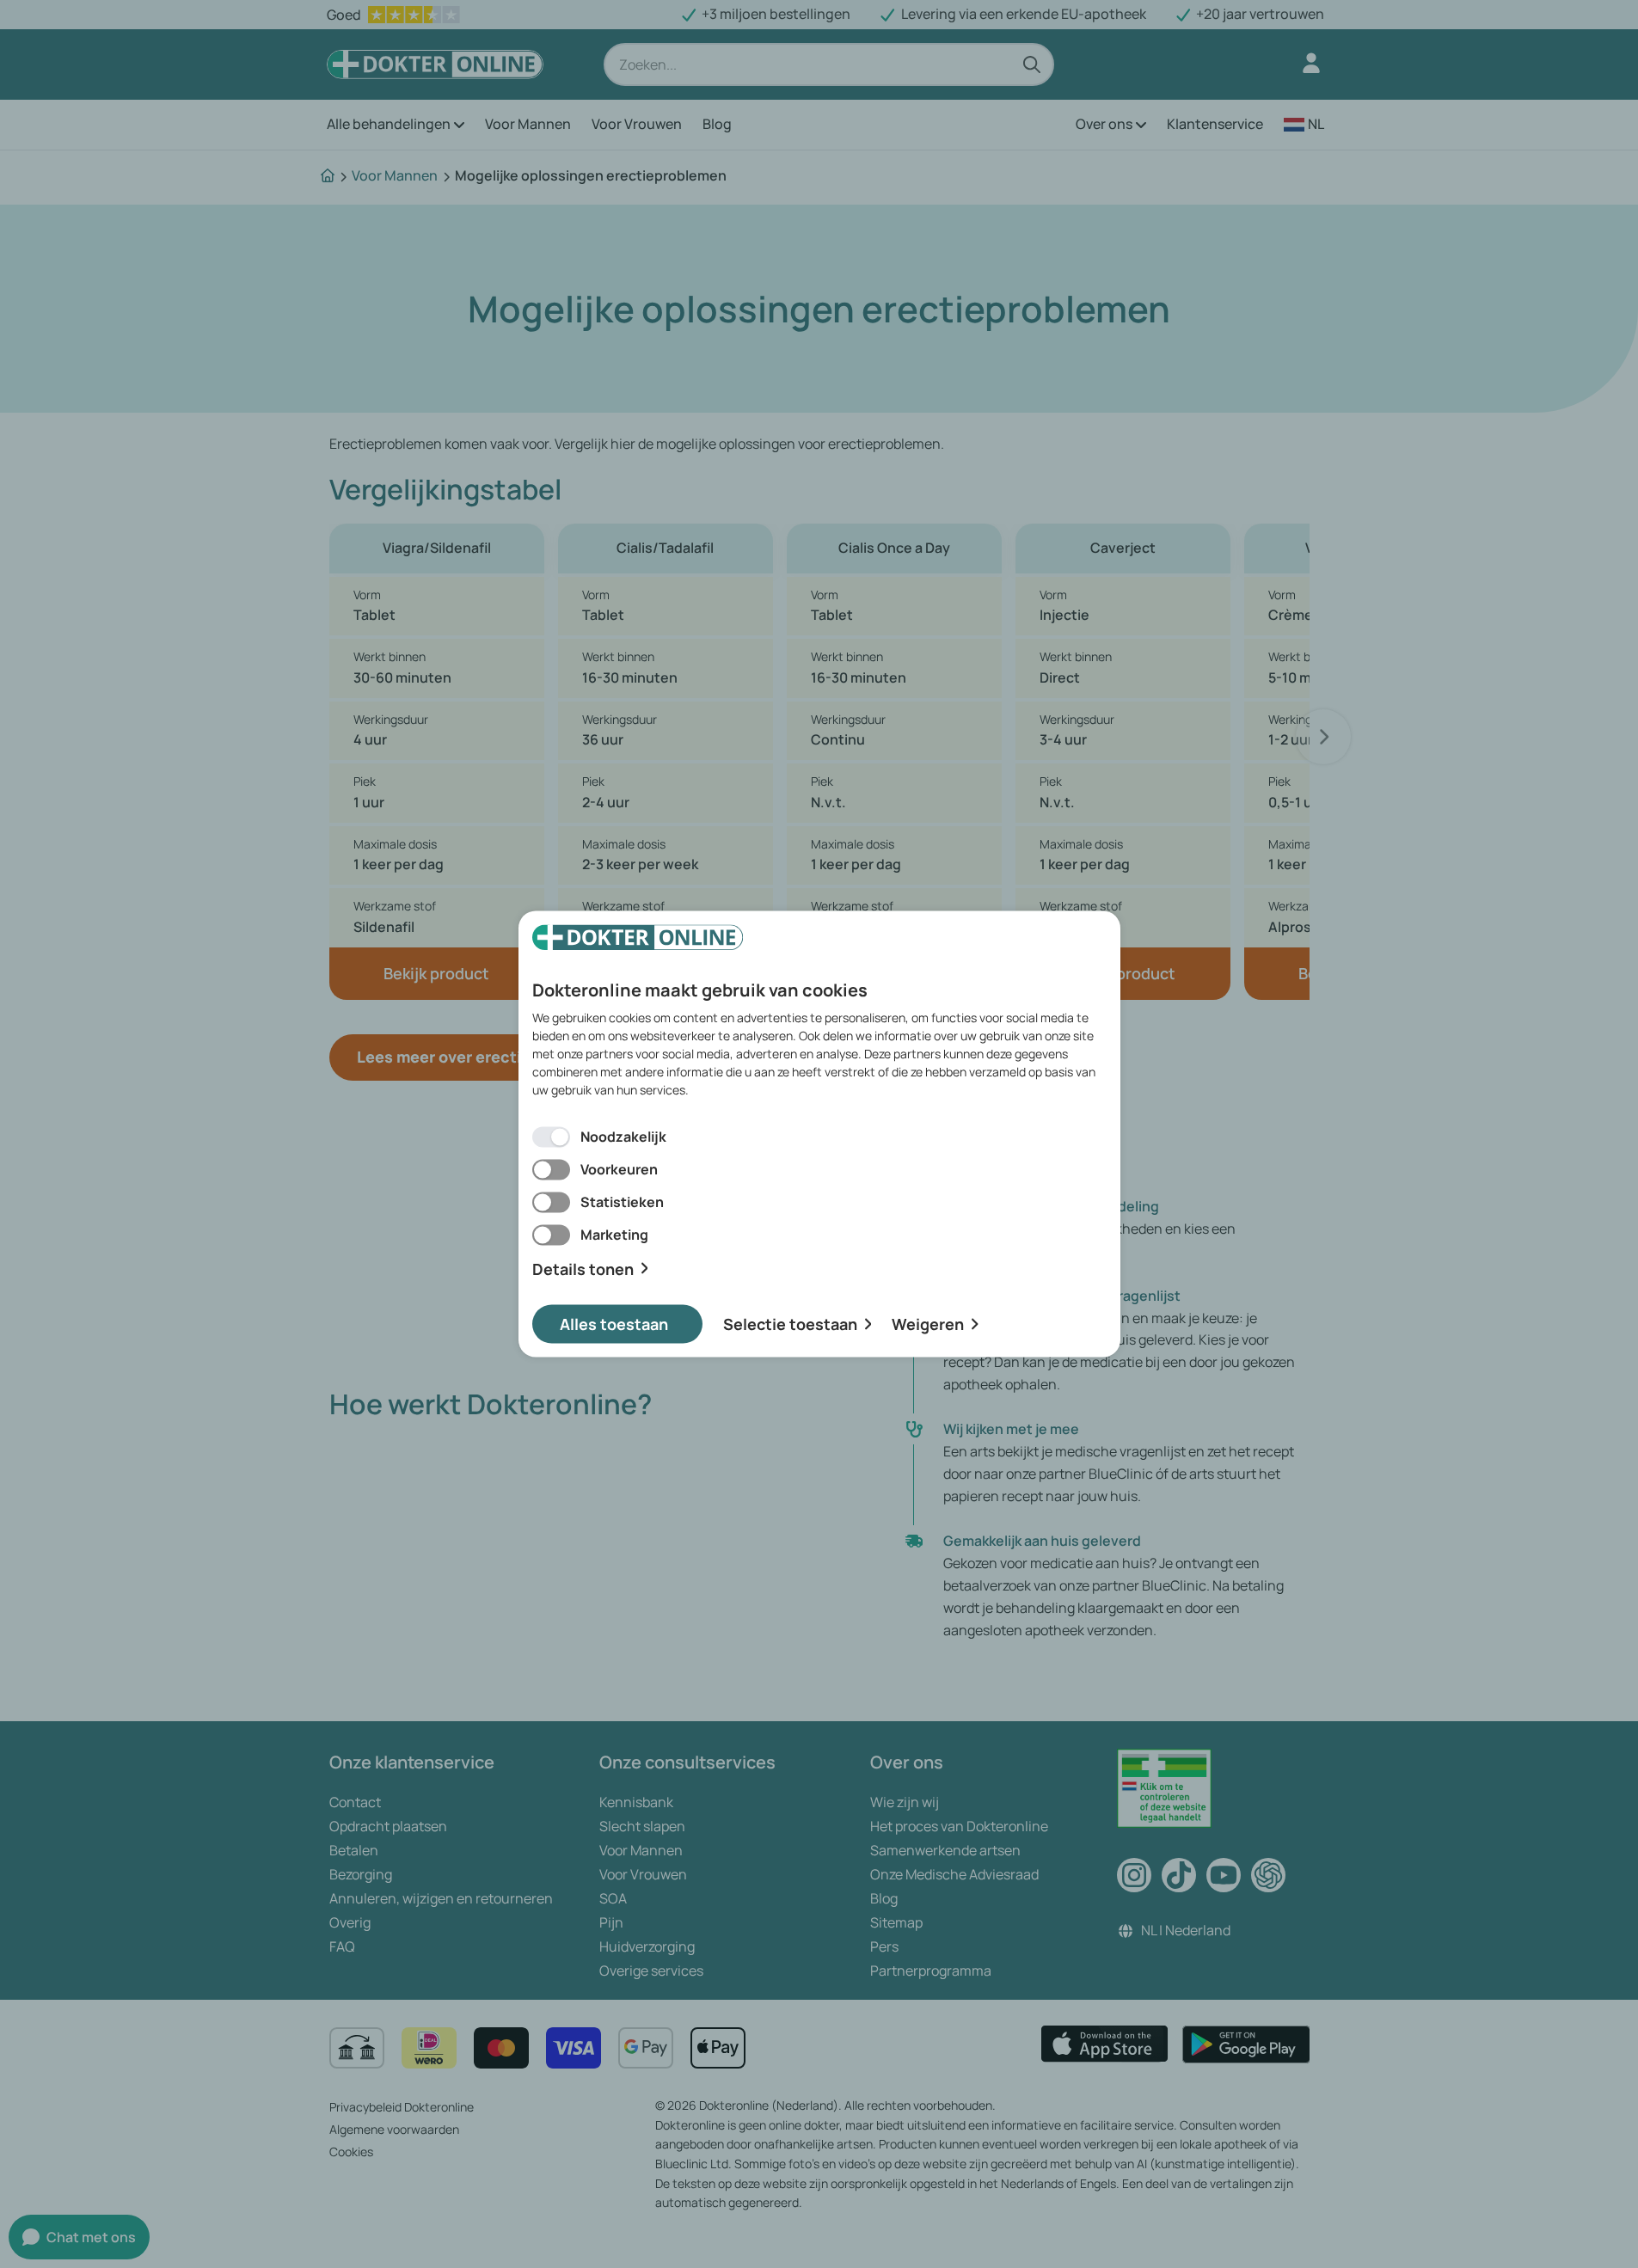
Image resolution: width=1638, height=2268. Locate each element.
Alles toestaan (614, 1324)
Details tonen (583, 1269)
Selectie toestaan (790, 1324)
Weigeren (928, 1324)
